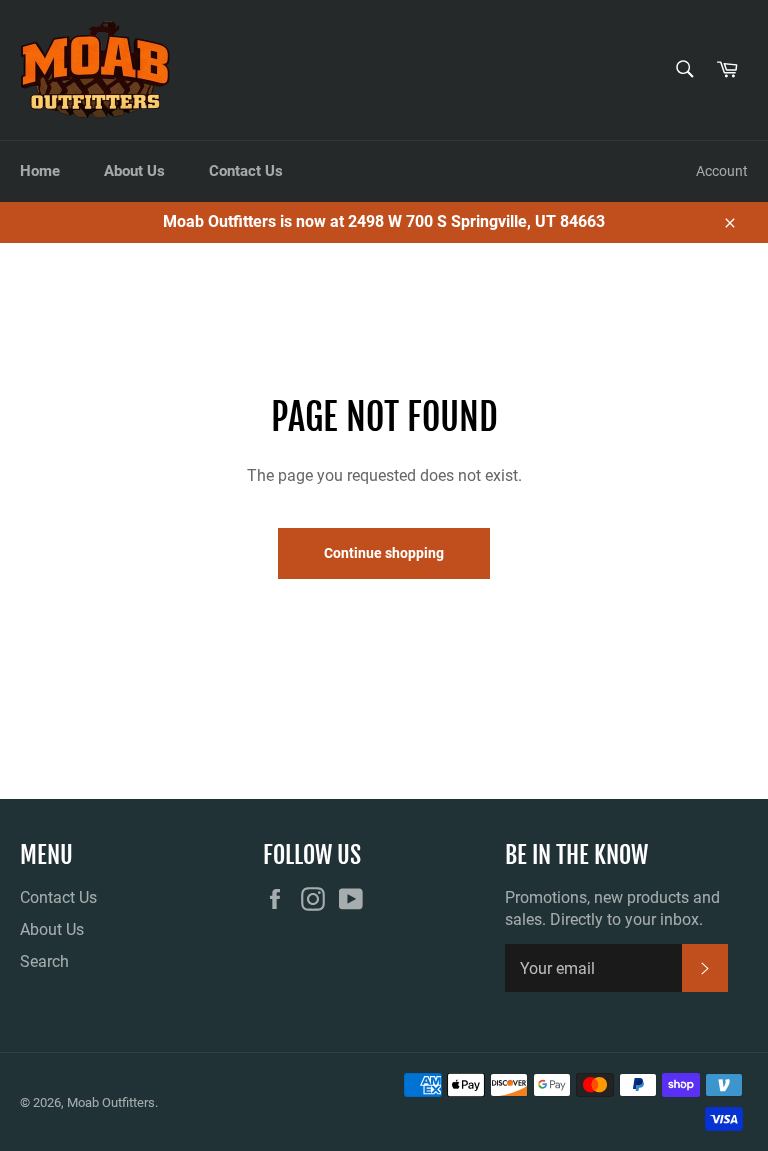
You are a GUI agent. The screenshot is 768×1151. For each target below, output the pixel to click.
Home (40, 171)
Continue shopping (384, 553)
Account (722, 171)
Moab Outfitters (111, 1102)
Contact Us (246, 171)
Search (44, 961)
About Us (134, 171)
